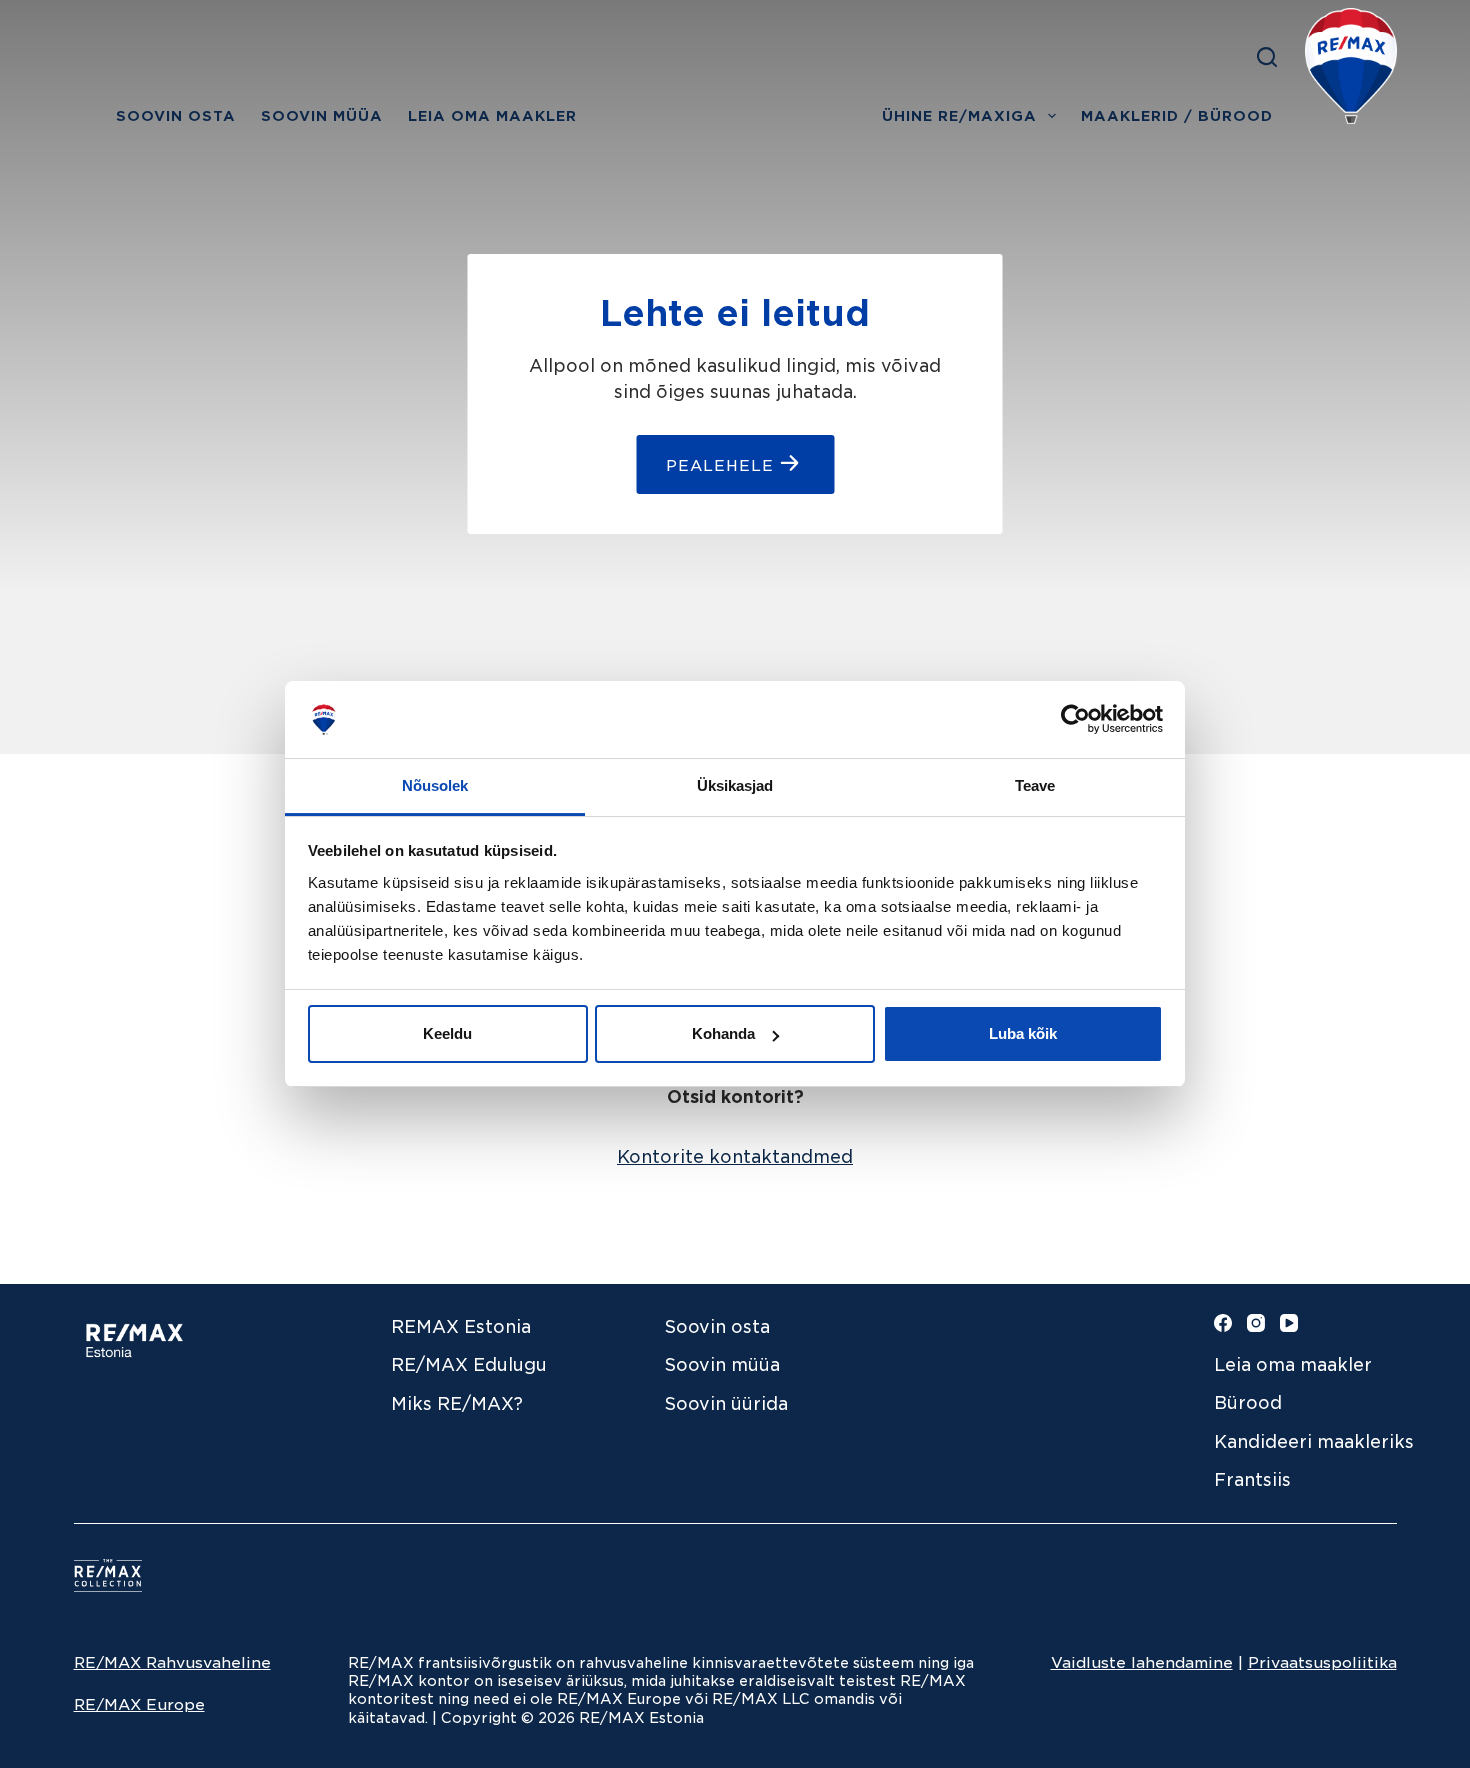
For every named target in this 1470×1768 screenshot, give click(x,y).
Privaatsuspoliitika (1322, 1663)
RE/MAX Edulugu (469, 1365)
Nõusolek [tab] (435, 785)
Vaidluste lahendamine (1142, 1663)
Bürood (1248, 1403)
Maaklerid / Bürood (1177, 116)
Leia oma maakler (492, 116)
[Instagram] (1256, 1323)
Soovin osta (176, 116)
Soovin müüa (722, 1365)
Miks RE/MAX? (457, 1404)
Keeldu (447, 1033)
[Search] (1267, 57)
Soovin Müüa (322, 116)
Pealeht (89, 116)
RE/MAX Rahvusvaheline (172, 1663)
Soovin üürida (726, 1404)
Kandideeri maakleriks (1311, 1442)
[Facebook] (1223, 1323)
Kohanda (723, 1033)
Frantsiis (1252, 1480)
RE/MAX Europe (139, 1705)
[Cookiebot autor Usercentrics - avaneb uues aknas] (1075, 719)
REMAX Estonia (461, 1327)
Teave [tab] (1035, 785)
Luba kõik (1023, 1033)
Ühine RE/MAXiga (959, 116)
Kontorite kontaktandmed (735, 1157)
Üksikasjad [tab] (735, 785)
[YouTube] (1289, 1323)
